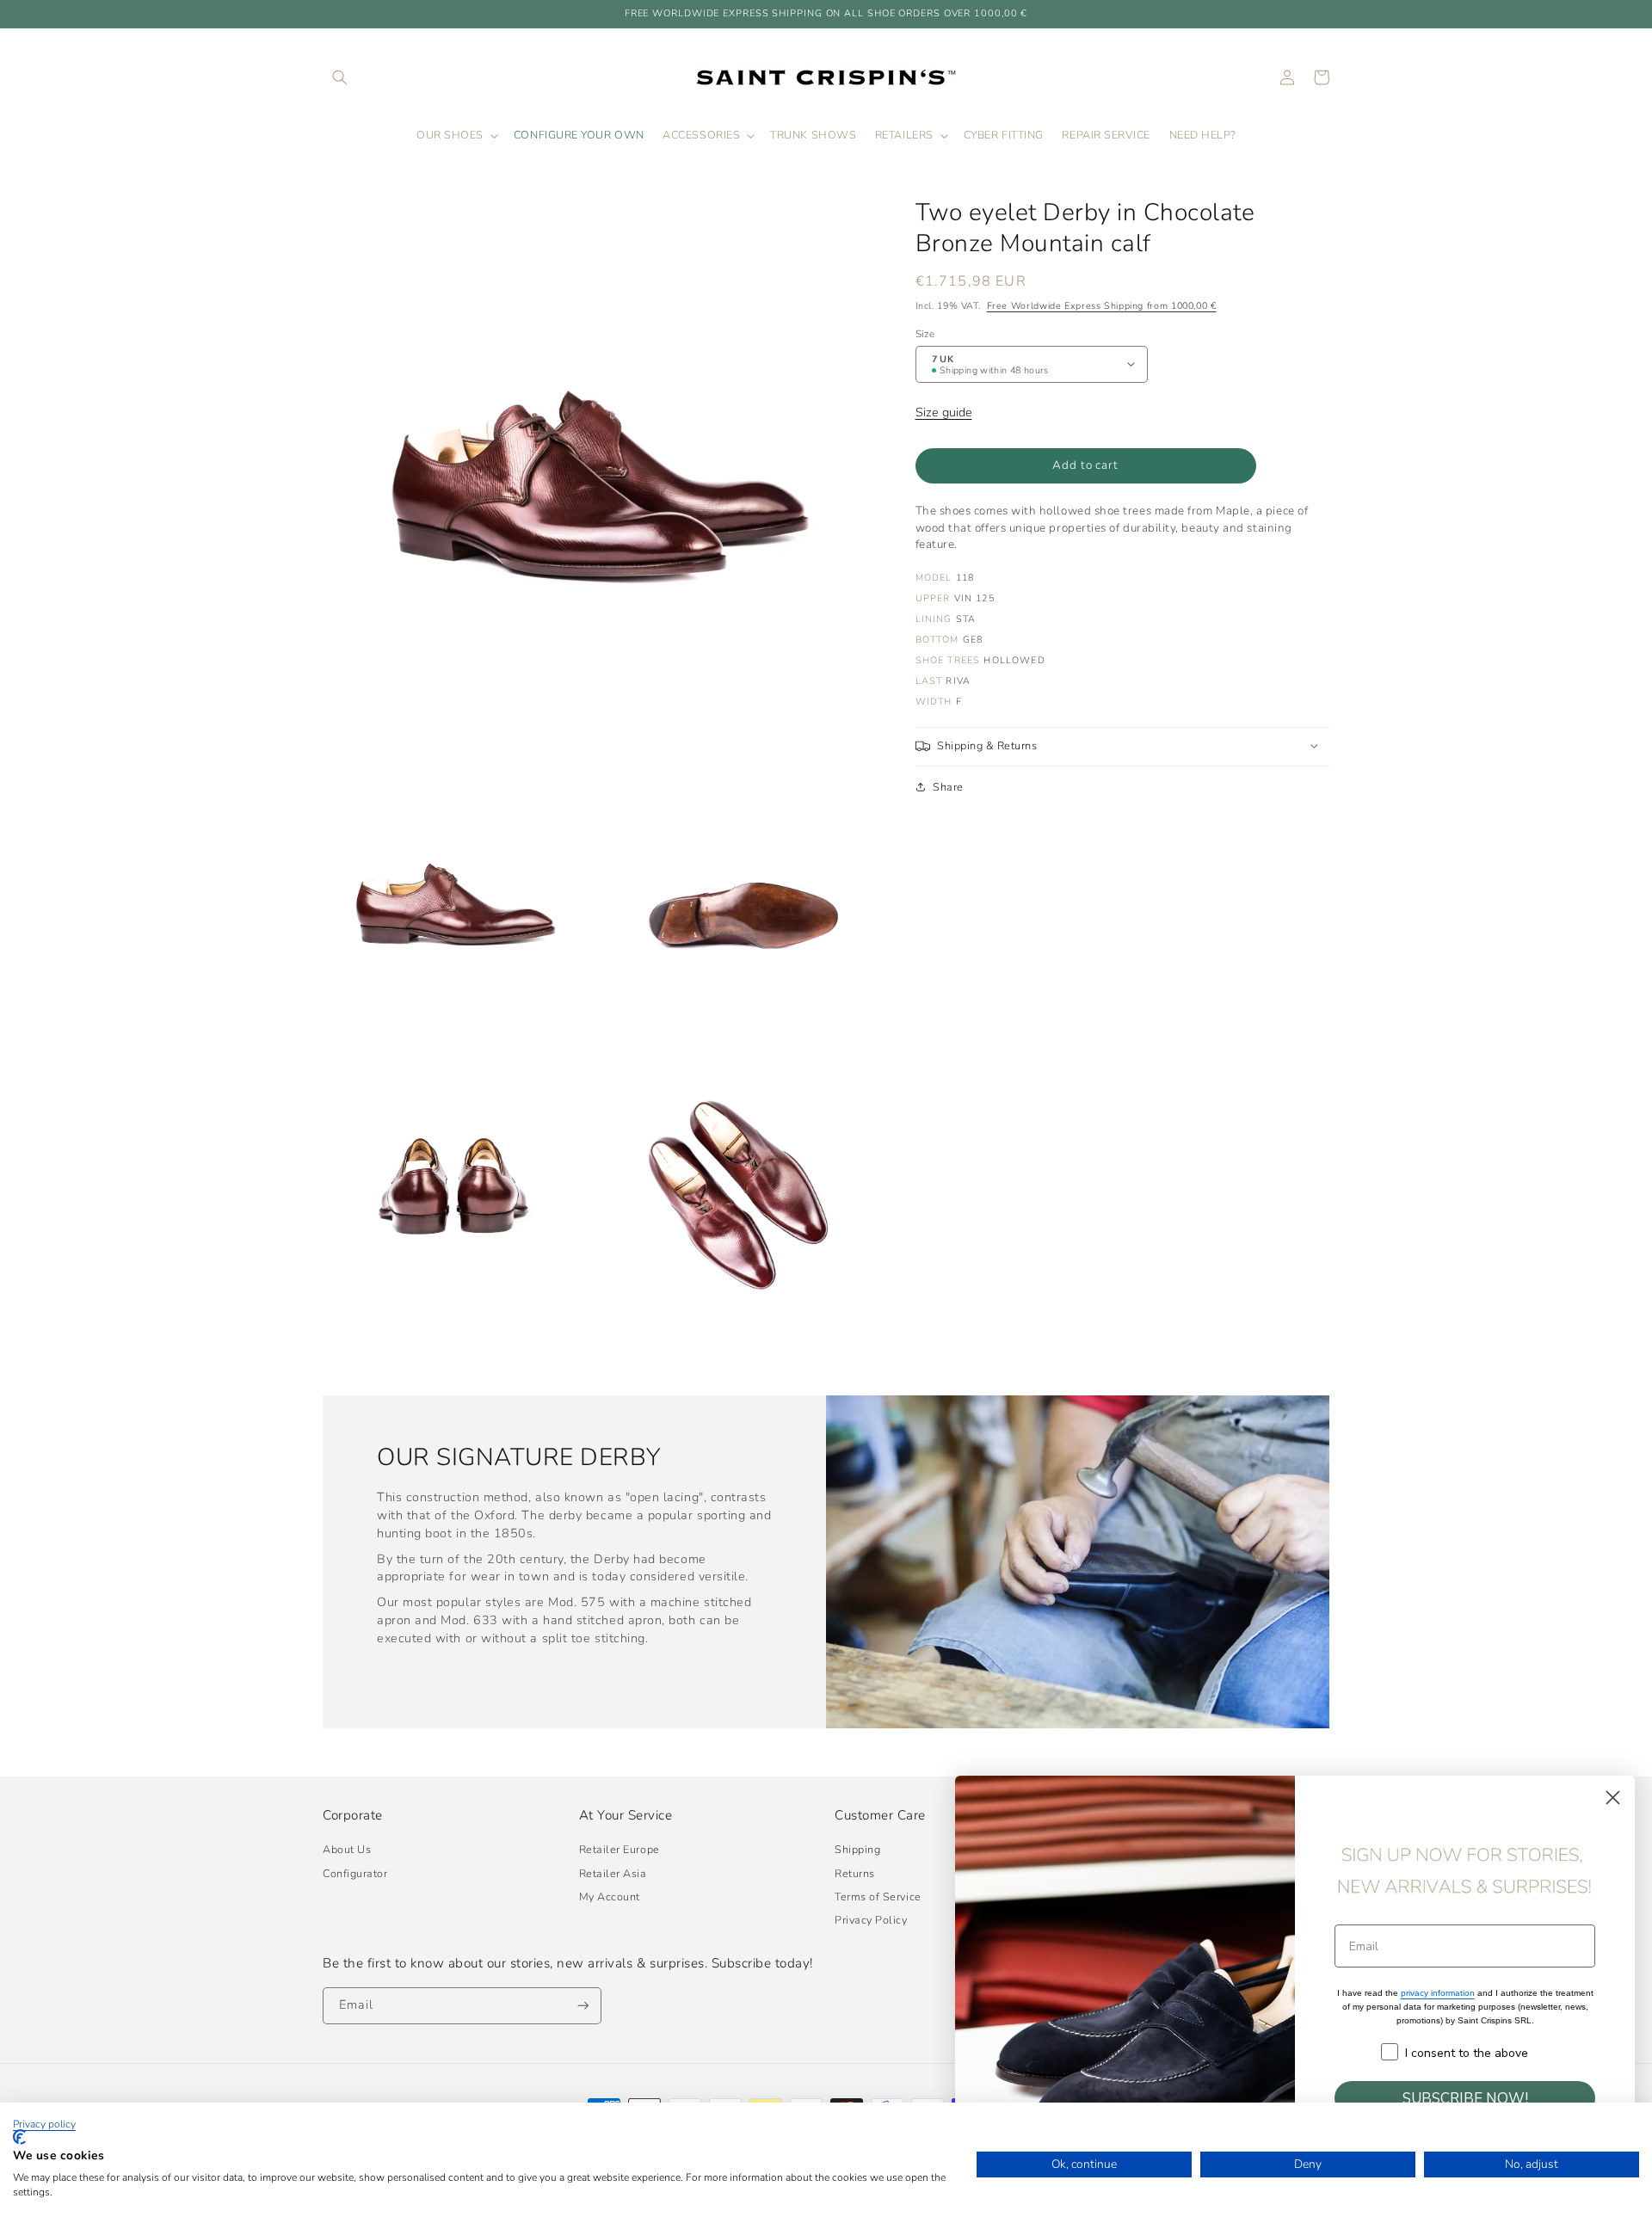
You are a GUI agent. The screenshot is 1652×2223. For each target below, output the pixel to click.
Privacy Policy (871, 1920)
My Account (610, 1897)
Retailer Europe (619, 1849)
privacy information (1438, 1993)
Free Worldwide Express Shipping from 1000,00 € (1102, 306)
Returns (855, 1873)
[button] (340, 77)
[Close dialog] (1613, 1798)
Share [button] (948, 786)
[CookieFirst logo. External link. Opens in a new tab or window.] (19, 2137)
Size (925, 333)
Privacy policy (44, 2124)
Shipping (857, 1849)
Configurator (355, 1873)
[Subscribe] (583, 2006)
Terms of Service (878, 1897)
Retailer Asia (613, 1873)
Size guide (944, 412)
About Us (347, 1849)
